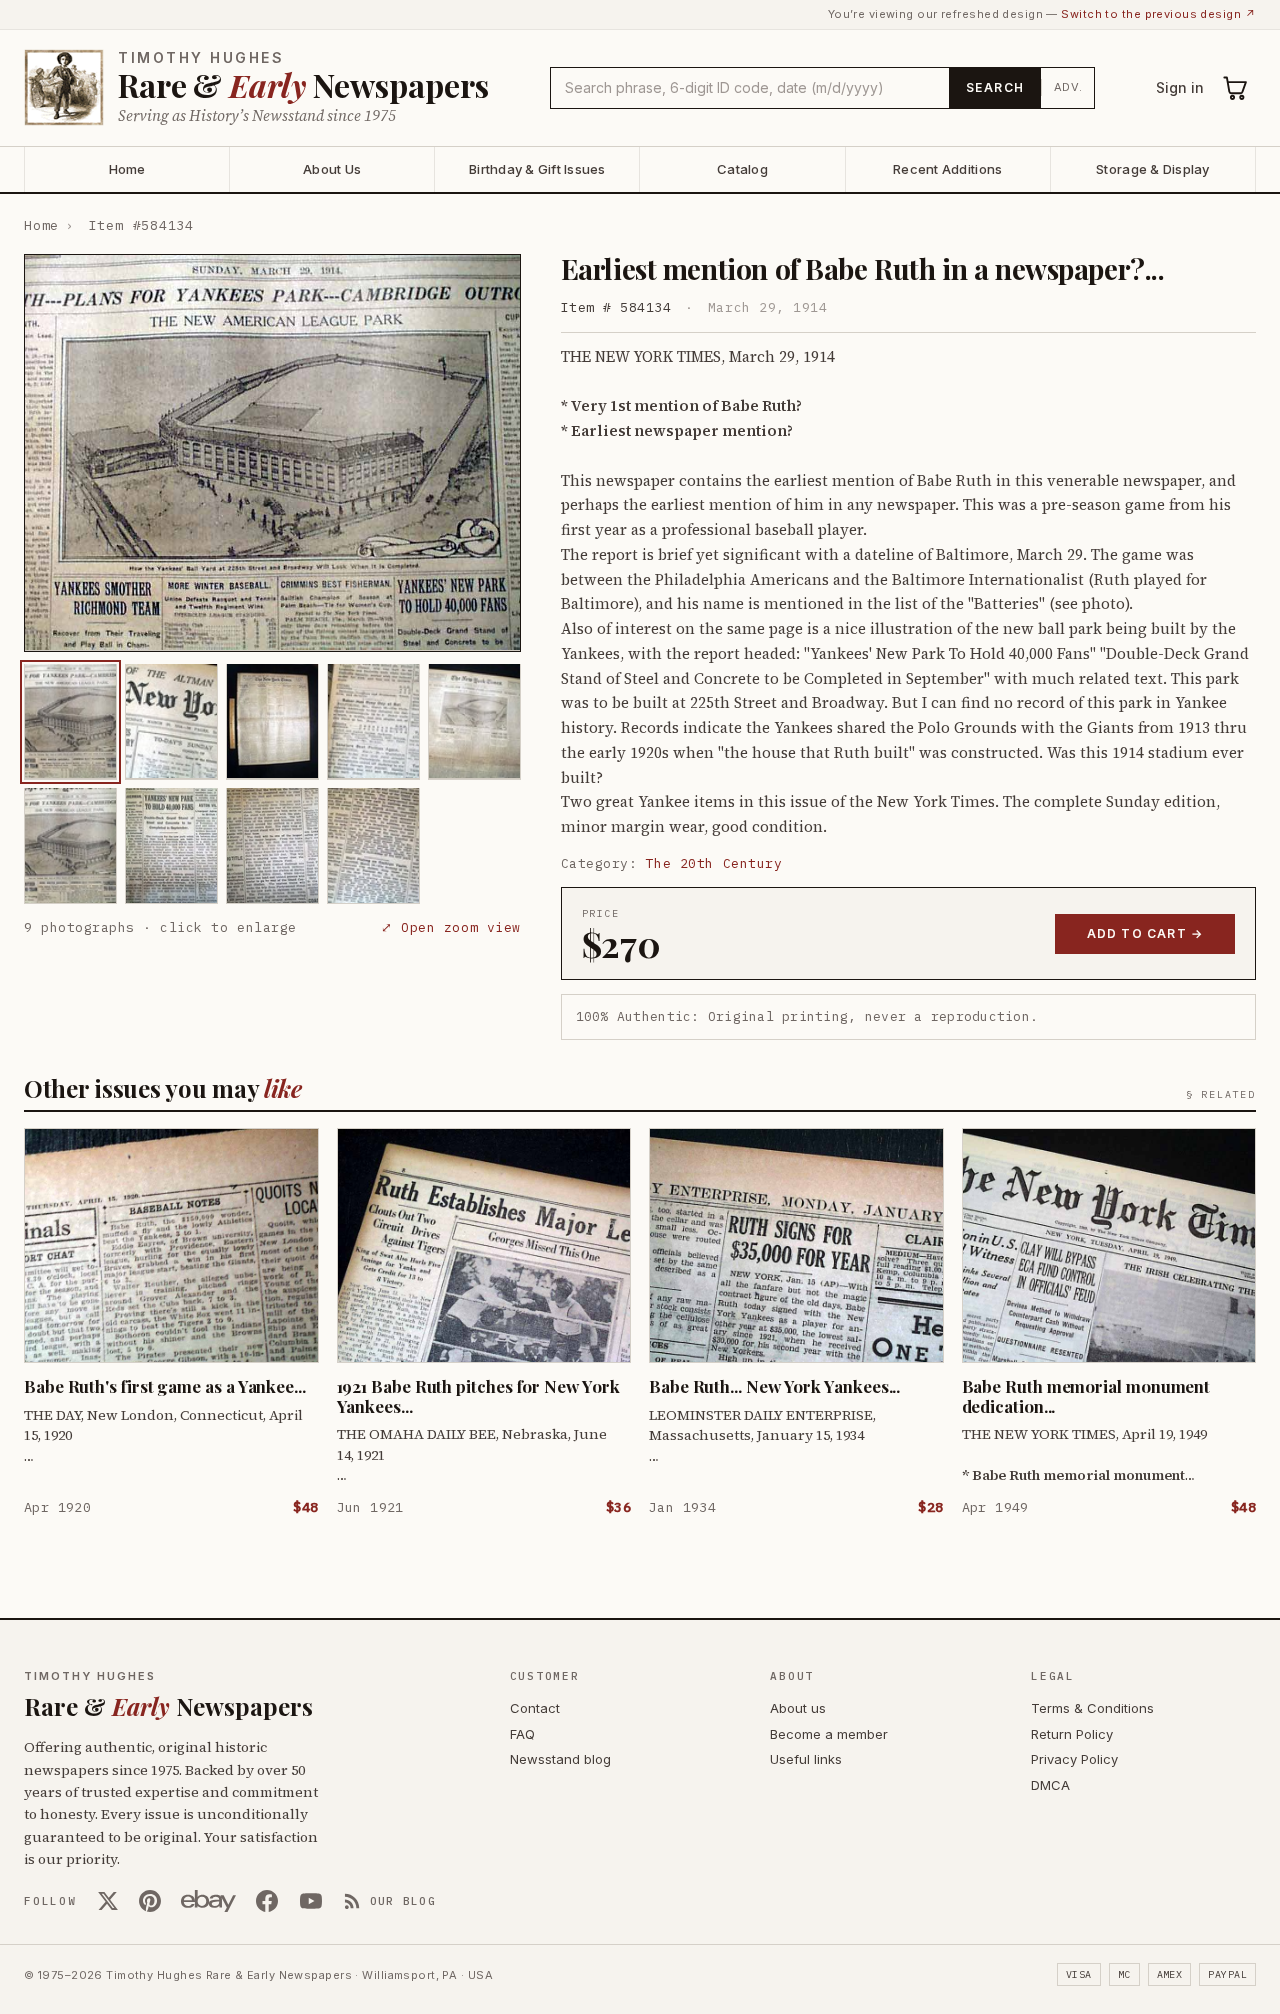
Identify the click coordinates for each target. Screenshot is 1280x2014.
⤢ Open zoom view (450, 927)
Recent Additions (947, 169)
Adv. (1068, 87)
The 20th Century (714, 863)
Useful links (806, 1759)
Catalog (742, 169)
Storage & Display (1152, 169)
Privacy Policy (1074, 1759)
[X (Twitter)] (108, 1901)
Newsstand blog (560, 1759)
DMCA (1050, 1785)
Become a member (829, 1734)
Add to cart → (1145, 933)
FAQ (522, 1734)
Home (127, 169)
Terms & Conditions (1092, 1708)
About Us (332, 169)
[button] (272, 453)
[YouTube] (311, 1901)
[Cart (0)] (1236, 88)
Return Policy (1072, 1734)
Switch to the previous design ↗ (1158, 14)
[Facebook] (267, 1901)
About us (798, 1708)
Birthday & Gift (537, 169)
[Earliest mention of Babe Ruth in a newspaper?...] (70, 721)
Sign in (1180, 87)
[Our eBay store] (208, 1901)
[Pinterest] (150, 1901)
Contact (535, 1708)
